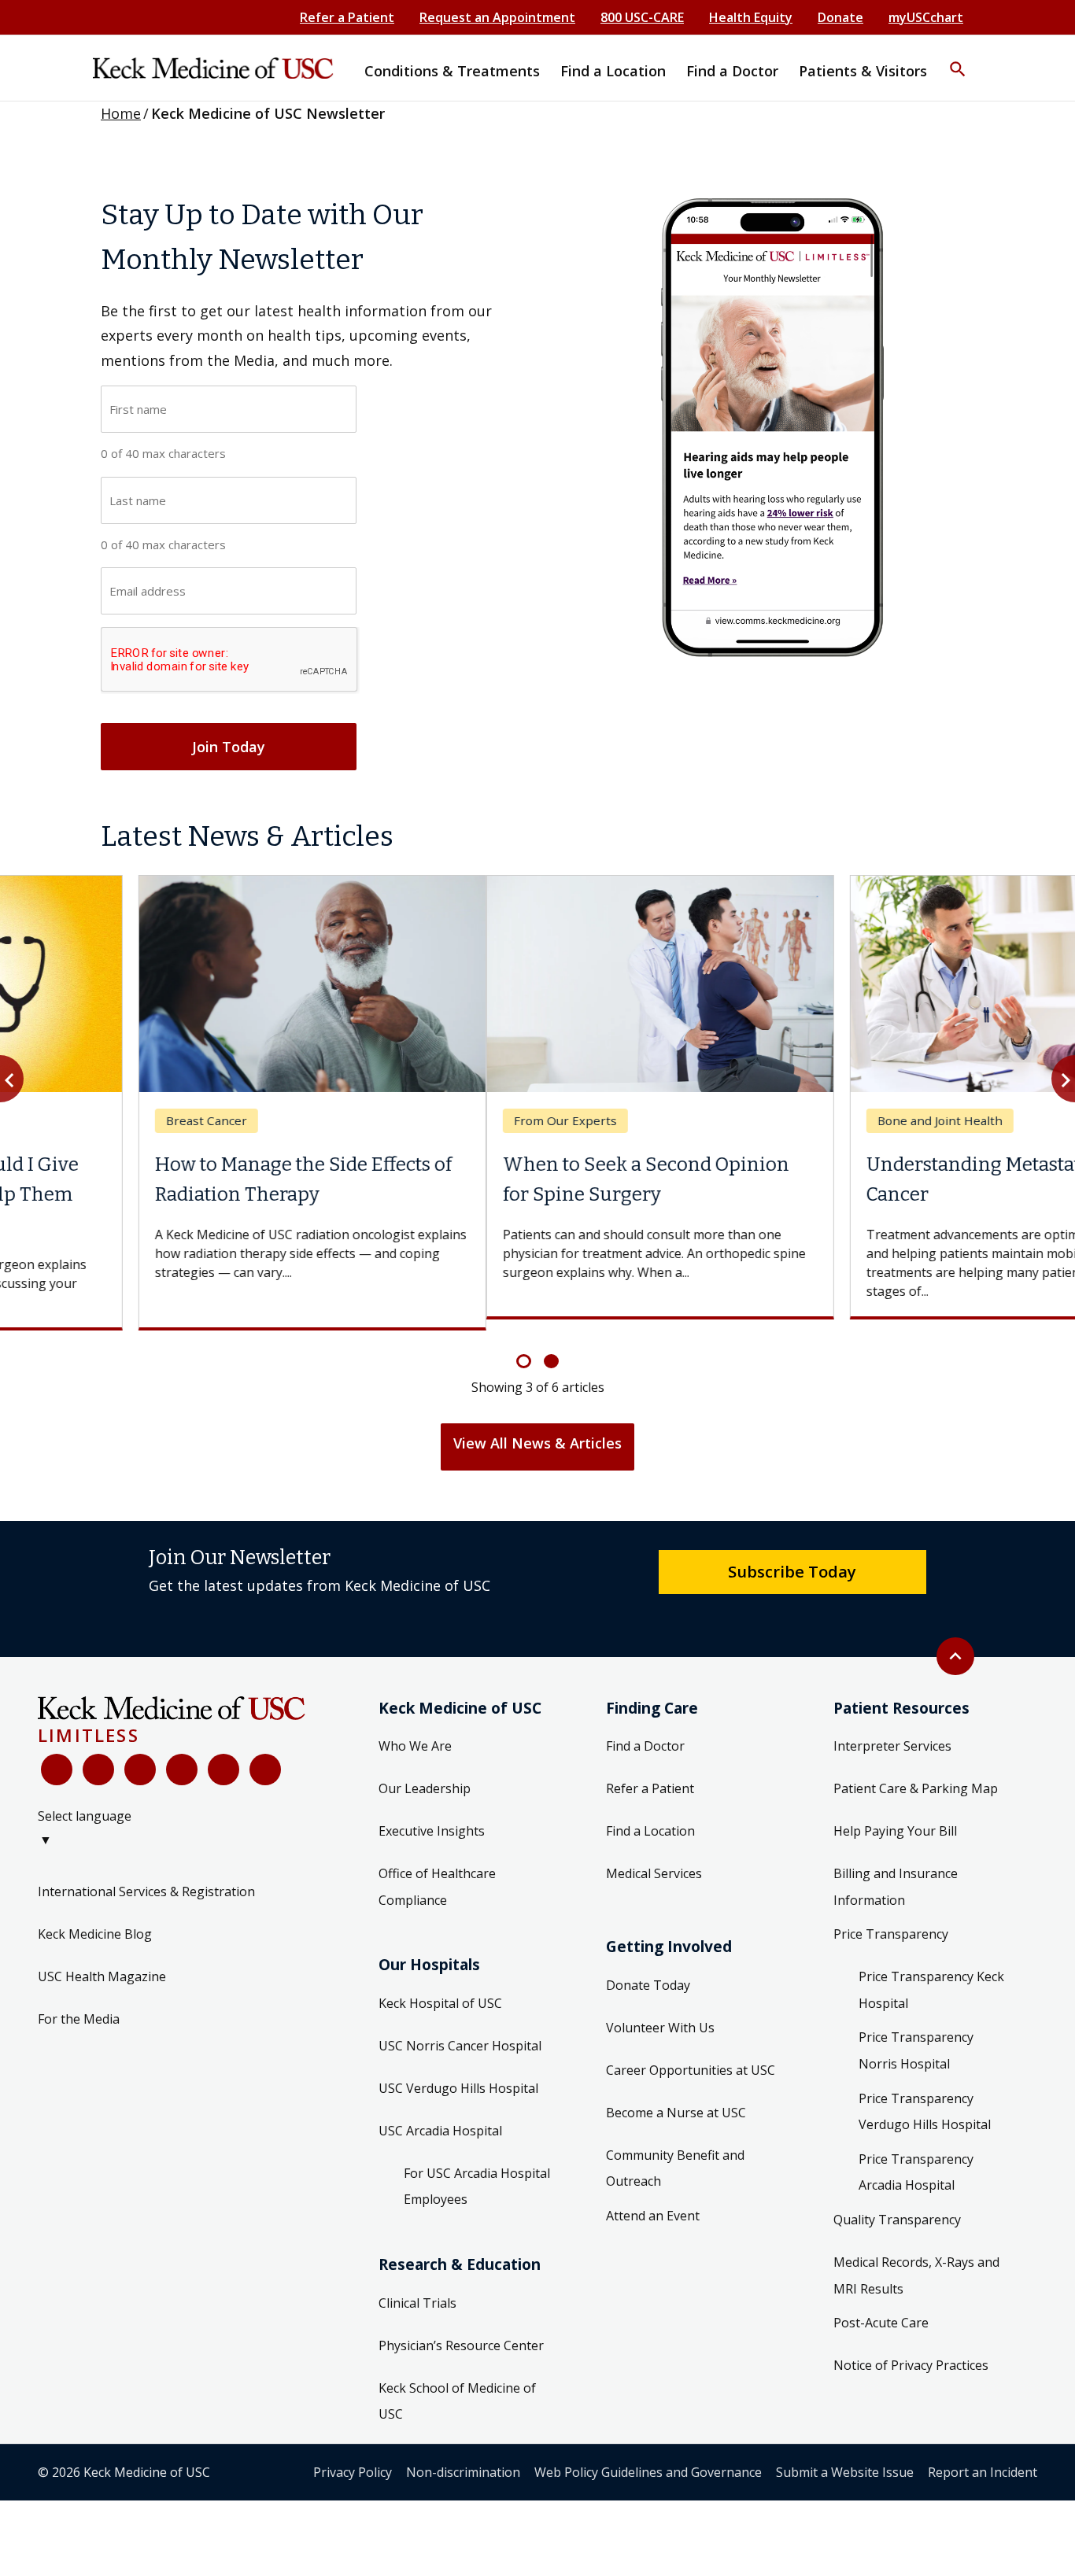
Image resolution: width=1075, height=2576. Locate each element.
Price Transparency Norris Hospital (916, 2039)
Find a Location (650, 1820)
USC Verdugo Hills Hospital (458, 2076)
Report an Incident (983, 2460)
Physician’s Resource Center (461, 2334)
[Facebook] (57, 1758)
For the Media (79, 2007)
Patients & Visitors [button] (863, 71)
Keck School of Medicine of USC (457, 2390)
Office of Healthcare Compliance (437, 1876)
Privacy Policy (353, 2460)
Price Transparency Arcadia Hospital (916, 2161)
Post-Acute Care (881, 2312)
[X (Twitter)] (98, 1758)
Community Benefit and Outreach (675, 2157)
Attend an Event (653, 2204)
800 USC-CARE (642, 17)
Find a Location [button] (613, 71)
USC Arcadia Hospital (440, 2119)
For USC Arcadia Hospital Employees (477, 2175)
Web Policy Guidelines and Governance (648, 2460)
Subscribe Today (792, 1560)
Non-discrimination (463, 2460)
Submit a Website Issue (845, 2460)
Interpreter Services (892, 1735)
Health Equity (751, 17)
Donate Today (648, 1973)
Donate (840, 17)
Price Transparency (891, 1923)
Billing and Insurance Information (896, 1876)
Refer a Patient (347, 17)
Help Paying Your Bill (895, 1820)
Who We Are (415, 1735)
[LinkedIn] (182, 1758)
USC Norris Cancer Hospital (460, 2034)
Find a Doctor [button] (732, 71)
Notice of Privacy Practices (911, 2354)
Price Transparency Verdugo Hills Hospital (925, 2100)
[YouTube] (140, 1758)
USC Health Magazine (102, 1965)
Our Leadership (425, 1777)
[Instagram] (223, 1758)
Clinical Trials (417, 2291)
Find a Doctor (645, 1735)
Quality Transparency (897, 2209)
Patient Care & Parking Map (916, 1777)
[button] (958, 59)
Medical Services (654, 1862)
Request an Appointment (497, 17)
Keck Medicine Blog (95, 1922)
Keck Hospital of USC (440, 1991)
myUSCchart (926, 17)
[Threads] (265, 1758)
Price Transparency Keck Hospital (931, 1979)
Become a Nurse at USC (676, 2101)
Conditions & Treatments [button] (452, 71)
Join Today (229, 747)
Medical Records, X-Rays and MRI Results (916, 2264)
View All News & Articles (537, 1432)
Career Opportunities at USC (691, 2058)
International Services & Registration (146, 1880)
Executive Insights (432, 1820)
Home (121, 113)
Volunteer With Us (660, 2016)
